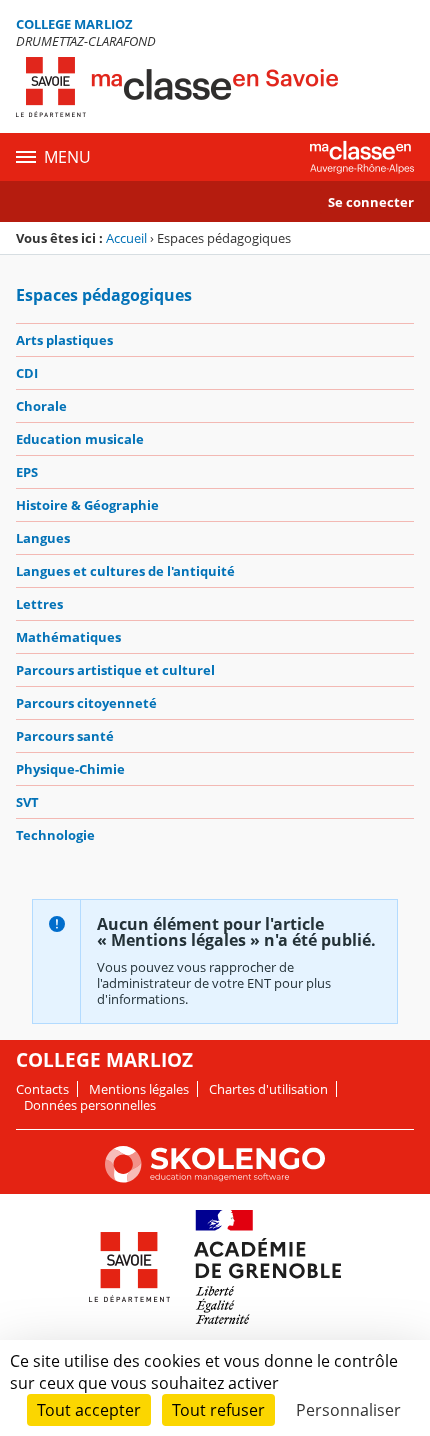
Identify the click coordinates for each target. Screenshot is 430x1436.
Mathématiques (68, 637)
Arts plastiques (64, 340)
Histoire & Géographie (87, 505)
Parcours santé (65, 736)
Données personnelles (90, 1105)
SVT (27, 802)
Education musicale (80, 439)
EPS (27, 472)
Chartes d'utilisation (268, 1089)
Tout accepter (89, 1410)
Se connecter (371, 202)
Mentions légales (139, 1089)
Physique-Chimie (70, 769)
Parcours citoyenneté (86, 703)
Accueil (126, 238)
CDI (27, 373)
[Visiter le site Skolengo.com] (215, 1178)
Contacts (42, 1089)
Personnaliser (348, 1410)
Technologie (55, 835)
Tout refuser (218, 1410)
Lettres (39, 604)
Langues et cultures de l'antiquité (125, 571)
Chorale (41, 406)
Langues (43, 538)
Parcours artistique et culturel (115, 670)
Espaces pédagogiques (104, 295)
